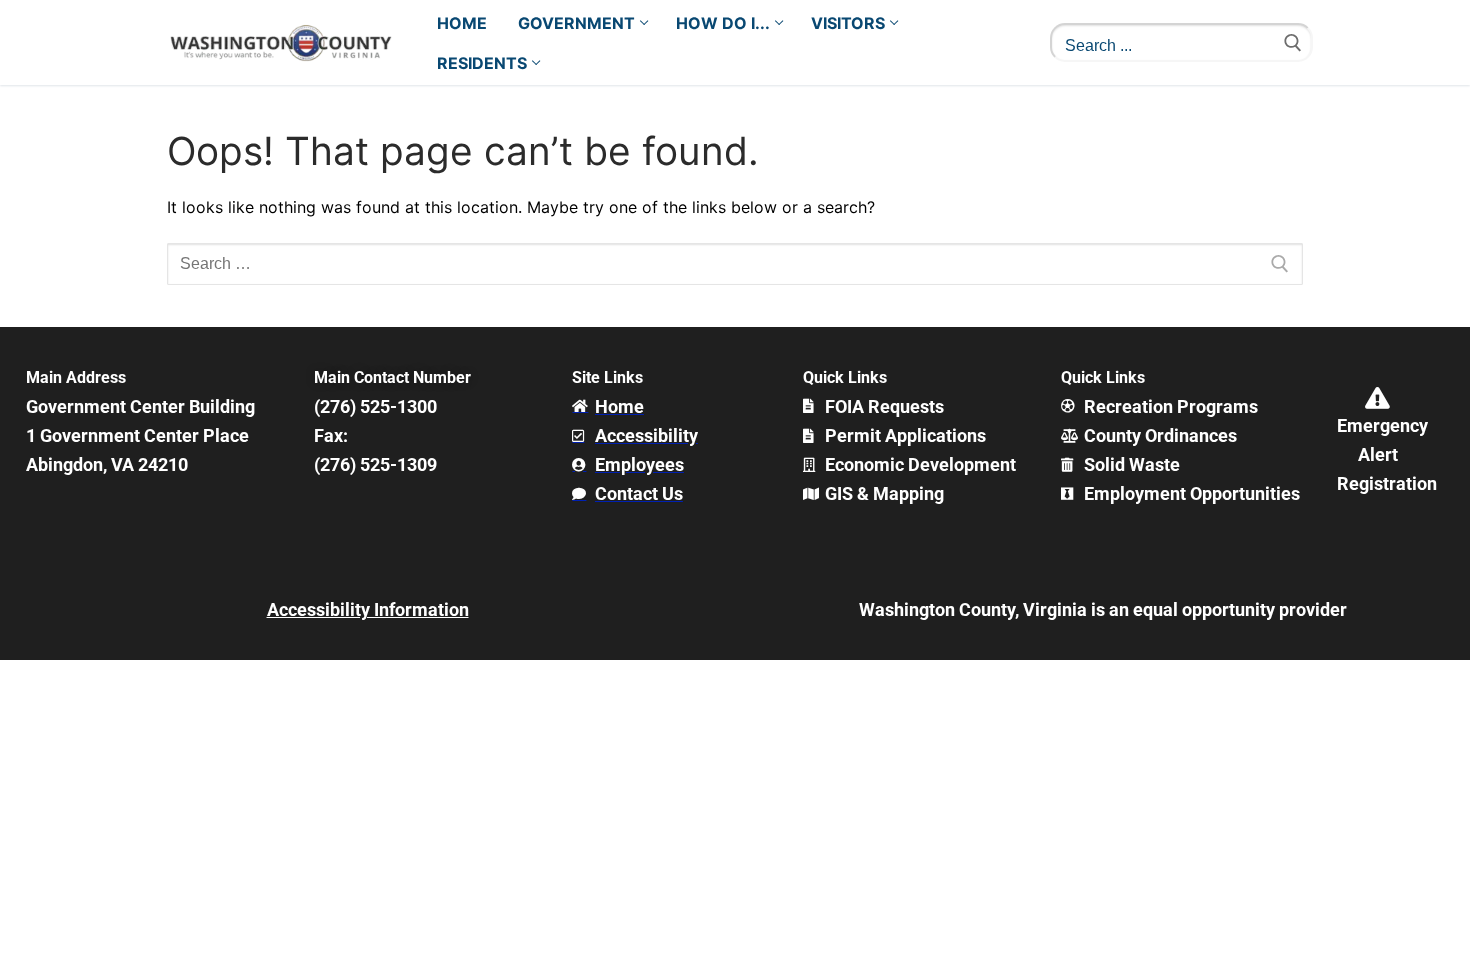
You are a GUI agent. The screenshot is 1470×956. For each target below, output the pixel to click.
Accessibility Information (368, 609)
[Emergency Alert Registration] (1378, 398)
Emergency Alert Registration (1387, 454)
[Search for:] (735, 264)
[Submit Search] (1293, 42)
